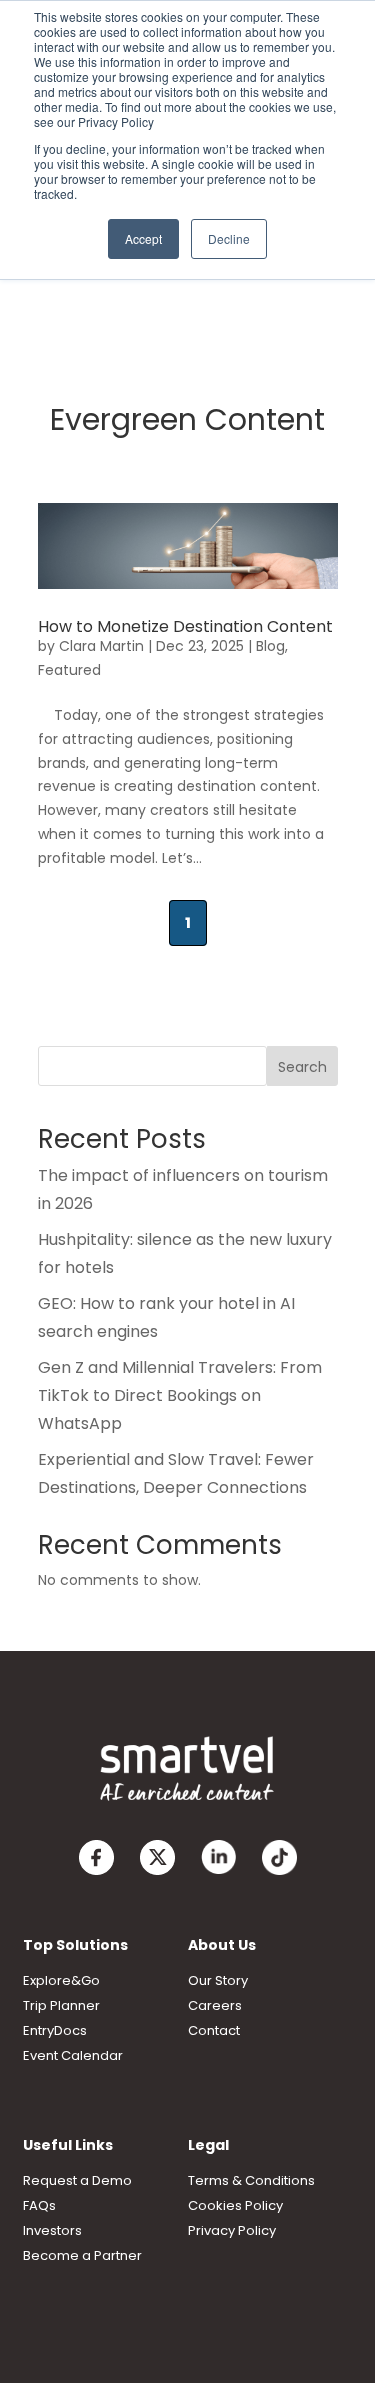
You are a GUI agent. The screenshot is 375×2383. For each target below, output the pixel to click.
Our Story (218, 1980)
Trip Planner (61, 2005)
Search (302, 1067)
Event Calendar (73, 2055)
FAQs (39, 2205)
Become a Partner (82, 2255)
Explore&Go (61, 1980)
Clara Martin (101, 646)
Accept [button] (143, 238)
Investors (52, 2230)
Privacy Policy (232, 2230)
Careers (215, 2005)
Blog (270, 646)
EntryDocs (55, 2030)
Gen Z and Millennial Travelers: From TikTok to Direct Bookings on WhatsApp (180, 1395)
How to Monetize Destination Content (185, 626)
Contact (214, 2030)
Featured (69, 670)
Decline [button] (229, 238)
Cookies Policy (235, 2205)
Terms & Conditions (251, 2180)
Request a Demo (77, 2180)
